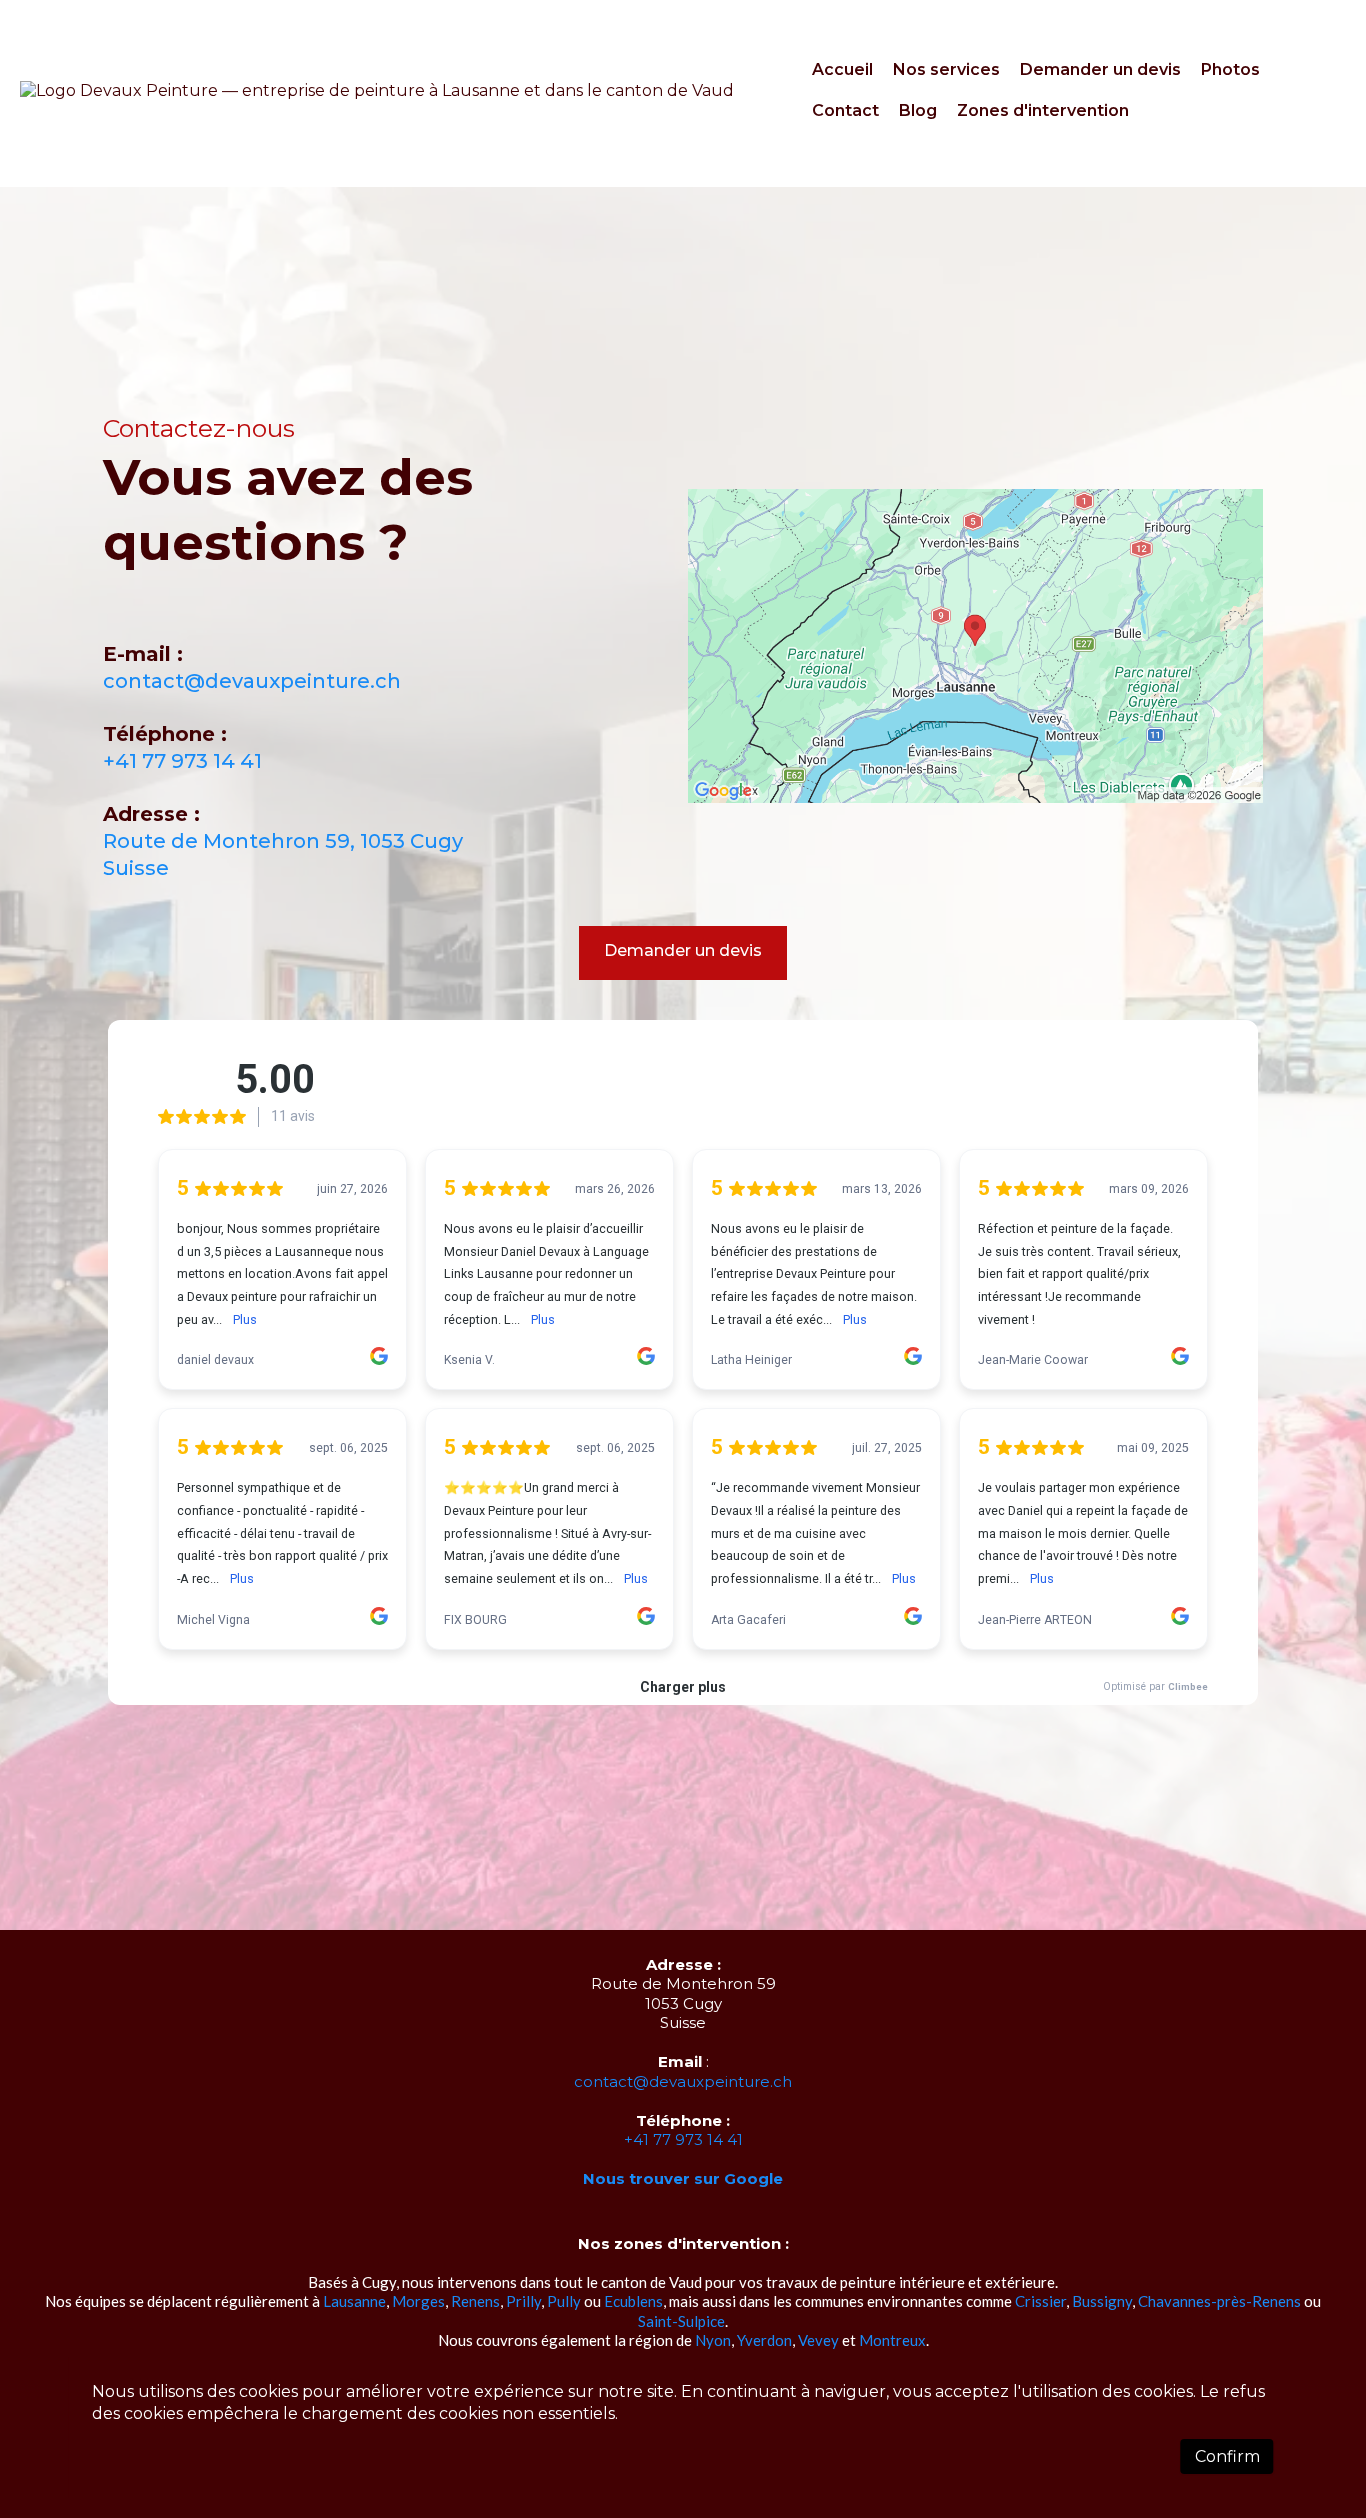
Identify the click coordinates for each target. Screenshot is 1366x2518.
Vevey (818, 2340)
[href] (975, 646)
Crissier (1040, 2301)
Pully (564, 2301)
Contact (845, 110)
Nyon (713, 2340)
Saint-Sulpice (681, 2321)
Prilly (523, 2301)
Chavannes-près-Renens (1219, 2301)
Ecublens (633, 2301)
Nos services (946, 69)
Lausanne (354, 2301)
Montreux (892, 2340)
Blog (918, 110)
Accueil (842, 69)
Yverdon (764, 2340)
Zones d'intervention (1043, 110)
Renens (475, 2301)
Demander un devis (1100, 69)
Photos (1230, 69)
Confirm (1227, 2456)
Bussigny (1102, 2301)
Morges (418, 2301)
